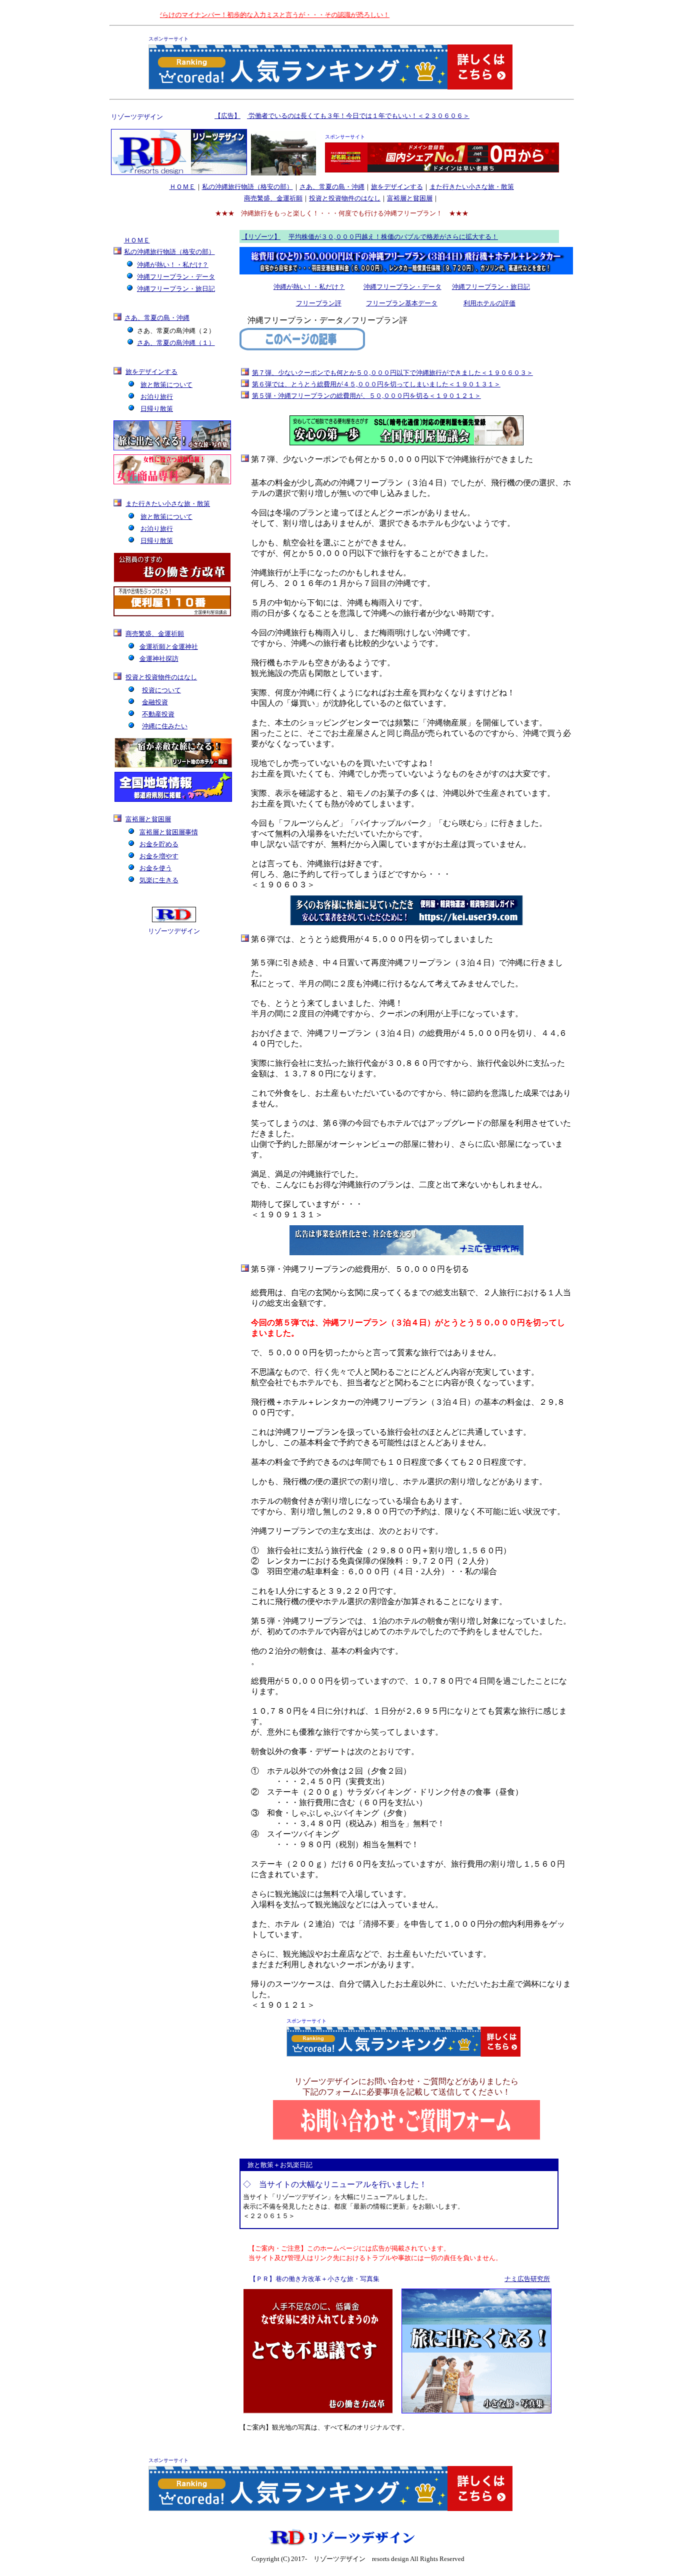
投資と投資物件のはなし (345, 198)
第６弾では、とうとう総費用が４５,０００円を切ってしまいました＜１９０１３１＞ (376, 384)
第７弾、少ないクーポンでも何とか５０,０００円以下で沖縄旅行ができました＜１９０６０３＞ (392, 373)
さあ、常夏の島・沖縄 (332, 187)
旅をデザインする (397, 187)
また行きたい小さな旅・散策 (472, 187)
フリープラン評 (319, 303)
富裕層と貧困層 (410, 198)
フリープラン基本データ (402, 303)
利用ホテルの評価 (489, 303)
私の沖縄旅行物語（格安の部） (247, 187)
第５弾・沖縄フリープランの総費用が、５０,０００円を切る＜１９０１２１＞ (366, 396)
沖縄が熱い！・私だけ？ (309, 287)
